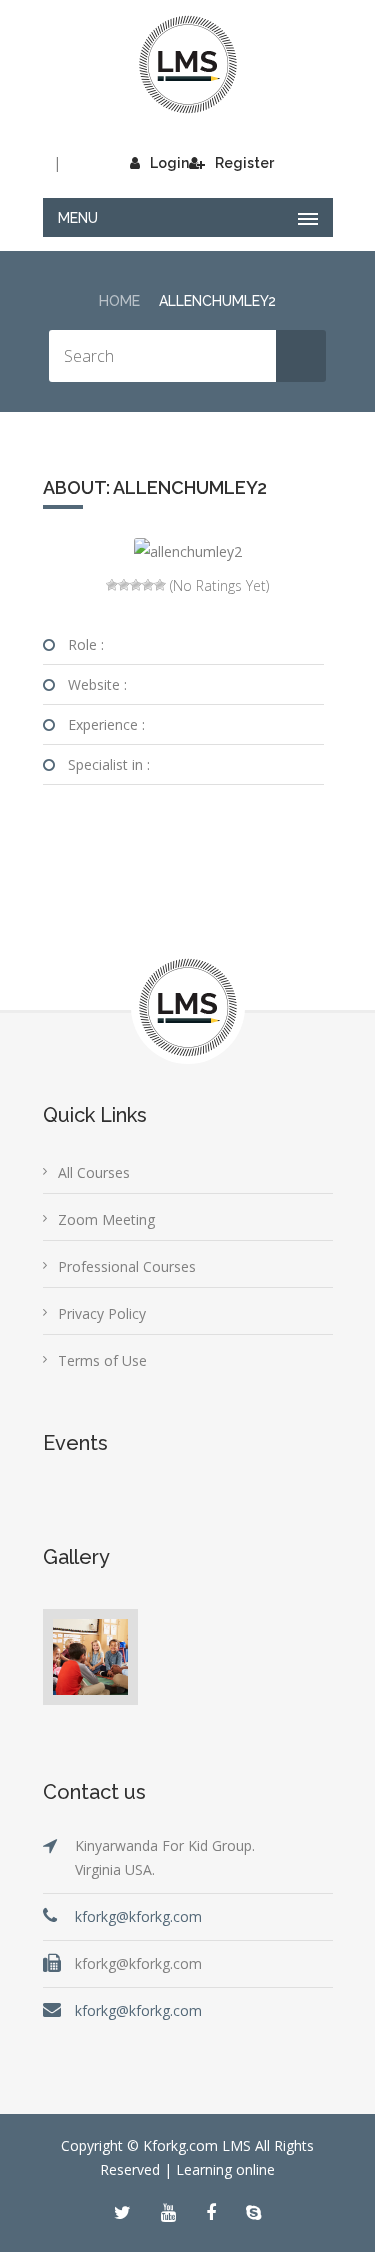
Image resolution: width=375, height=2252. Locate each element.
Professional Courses (127, 1266)
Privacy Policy (102, 1313)
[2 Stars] (124, 585)
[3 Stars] (136, 585)
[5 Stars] (160, 585)
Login (169, 163)
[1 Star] (112, 585)
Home (119, 301)
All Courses (94, 1172)
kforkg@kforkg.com (138, 1916)
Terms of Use (102, 1360)
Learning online (225, 2169)
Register (244, 163)
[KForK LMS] (188, 64)
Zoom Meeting (106, 1219)
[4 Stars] (148, 585)
